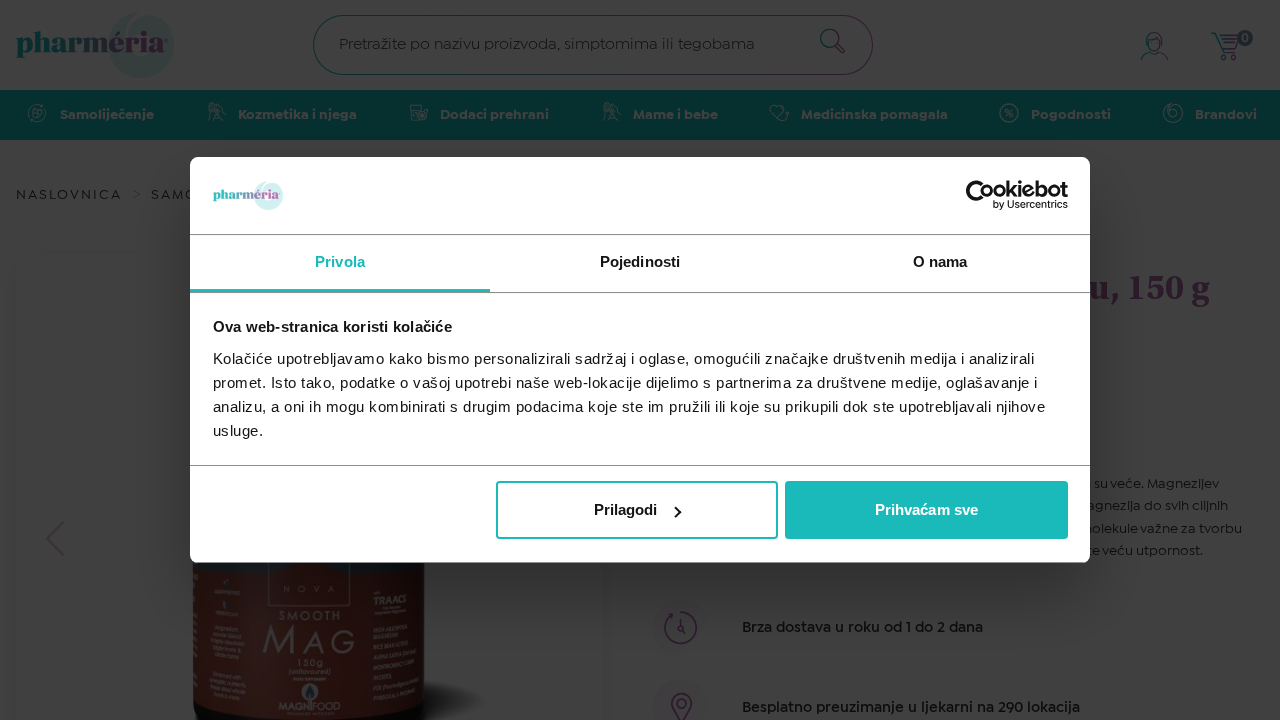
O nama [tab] (940, 261)
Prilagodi (626, 509)
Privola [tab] (340, 261)
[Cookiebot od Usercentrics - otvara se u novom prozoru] (980, 195)
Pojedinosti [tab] (640, 261)
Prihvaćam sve (926, 509)
